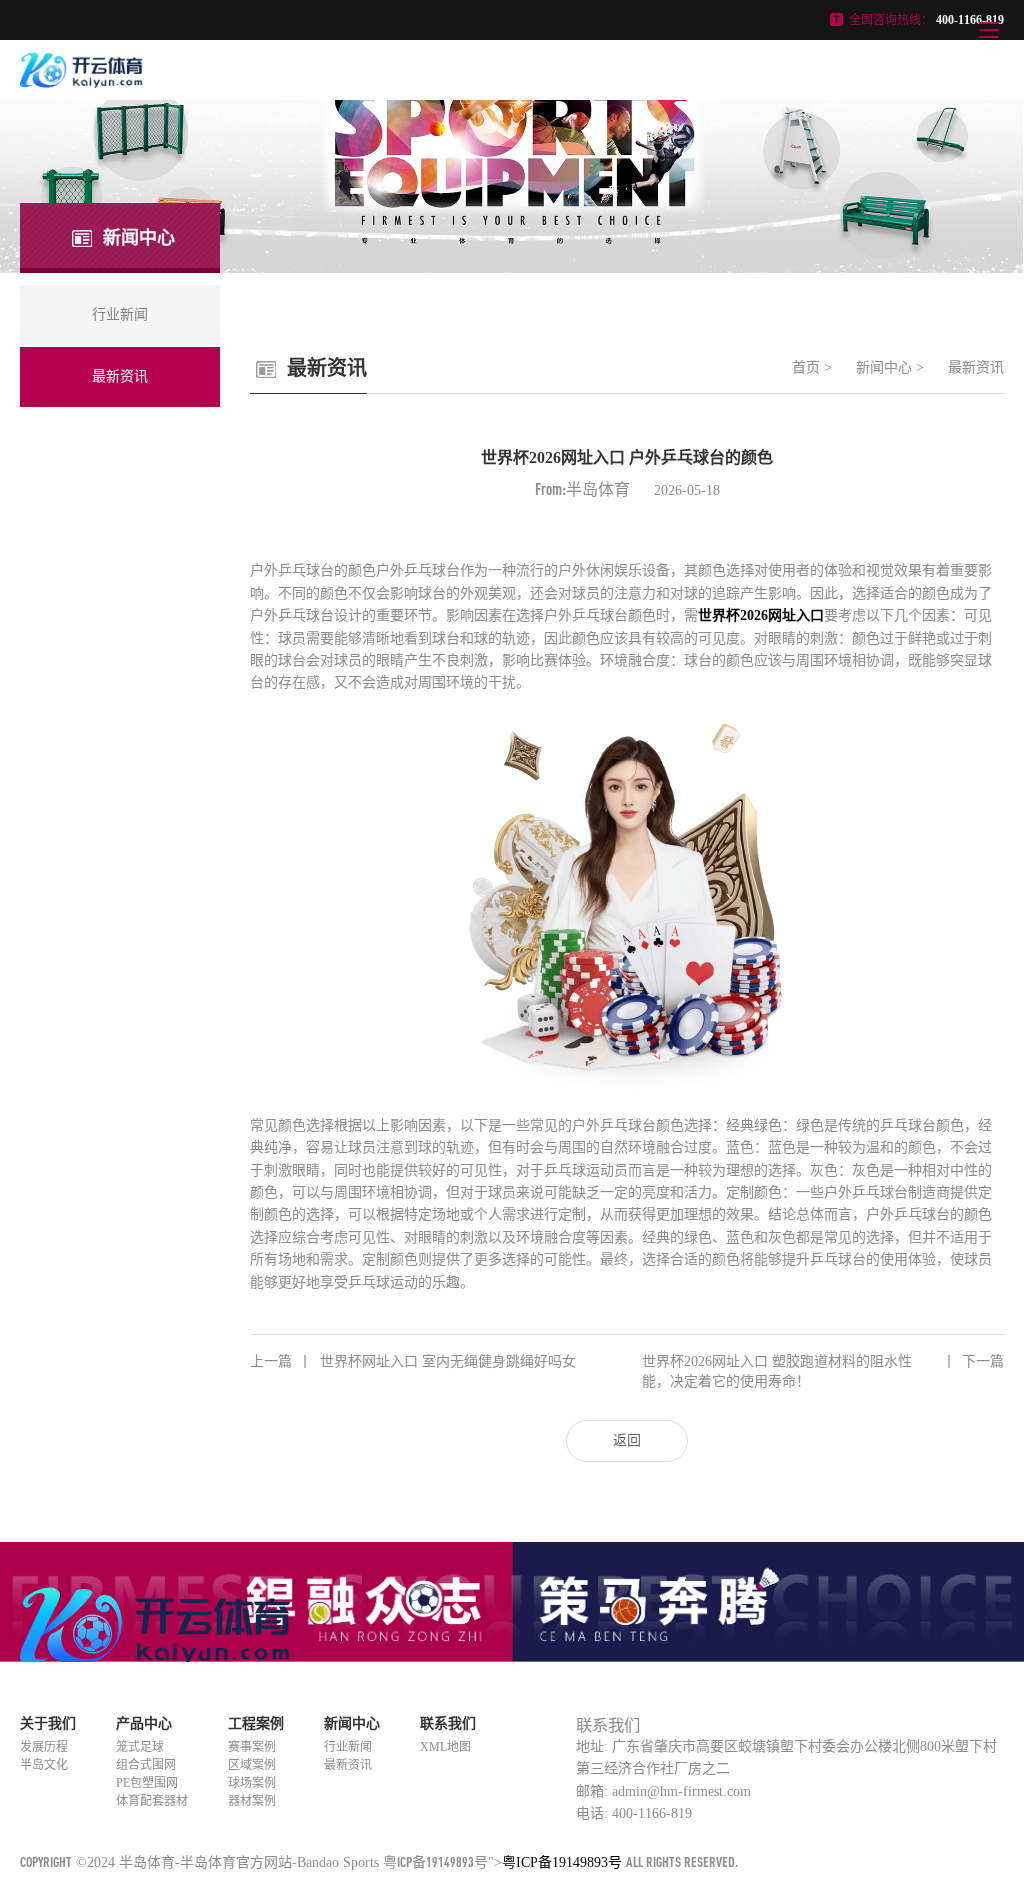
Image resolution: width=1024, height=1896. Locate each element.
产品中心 (144, 1723)
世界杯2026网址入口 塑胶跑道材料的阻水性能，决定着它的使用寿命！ (823, 1371)
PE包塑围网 (147, 1783)
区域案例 (252, 1765)
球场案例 (252, 1783)
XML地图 (445, 1747)
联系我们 (448, 1723)
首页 (806, 367)
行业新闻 (348, 1747)
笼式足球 (140, 1747)
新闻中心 (884, 367)
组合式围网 (146, 1765)
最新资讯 (976, 367)
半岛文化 (44, 1765)
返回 (627, 1440)
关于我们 (48, 1723)
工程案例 (256, 1723)
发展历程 (44, 1747)
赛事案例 (252, 1747)
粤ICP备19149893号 (435, 1861)
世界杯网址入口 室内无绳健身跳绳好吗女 (413, 1361)
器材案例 (252, 1801)
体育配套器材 (152, 1801)
